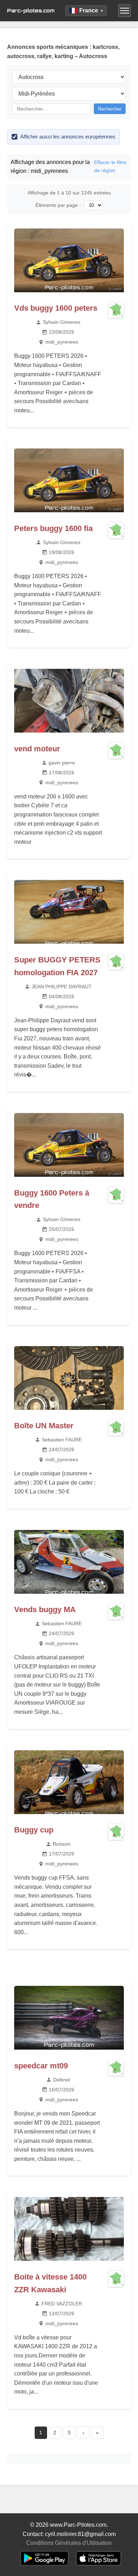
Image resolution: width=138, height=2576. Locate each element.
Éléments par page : (58, 205)
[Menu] (125, 11)
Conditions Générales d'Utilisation (69, 2543)
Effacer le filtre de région (110, 166)
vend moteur (37, 749)
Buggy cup (34, 1830)
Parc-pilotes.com (31, 10)
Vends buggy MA (45, 1609)
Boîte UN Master (44, 1426)
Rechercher (110, 109)
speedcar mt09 (41, 2066)
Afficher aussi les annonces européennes (68, 137)
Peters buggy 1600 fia (53, 528)
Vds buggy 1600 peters (56, 308)
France (91, 10)
